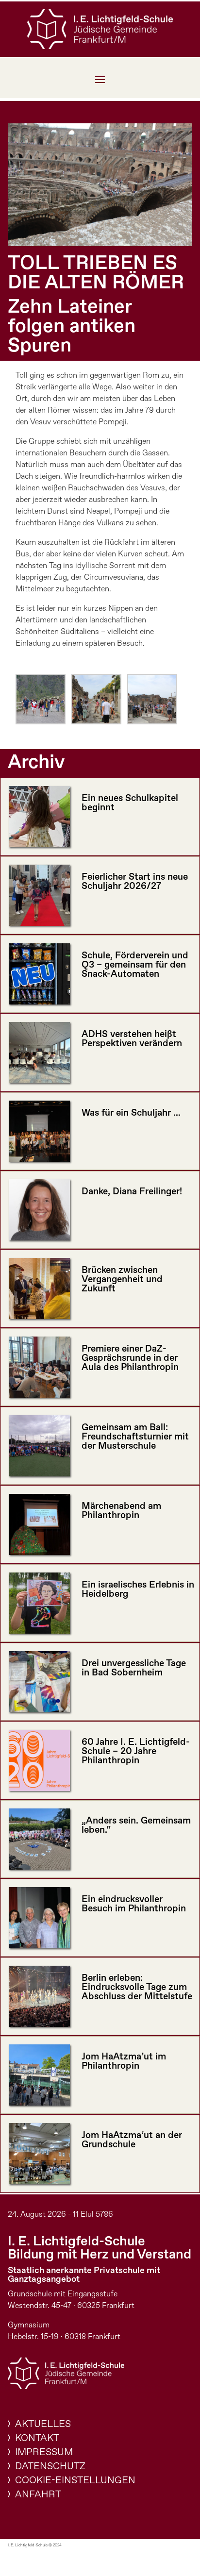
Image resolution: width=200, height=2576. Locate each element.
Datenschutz (50, 2467)
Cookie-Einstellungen (75, 2481)
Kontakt (37, 2438)
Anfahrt (38, 2495)
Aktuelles (43, 2424)
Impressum (44, 2452)
